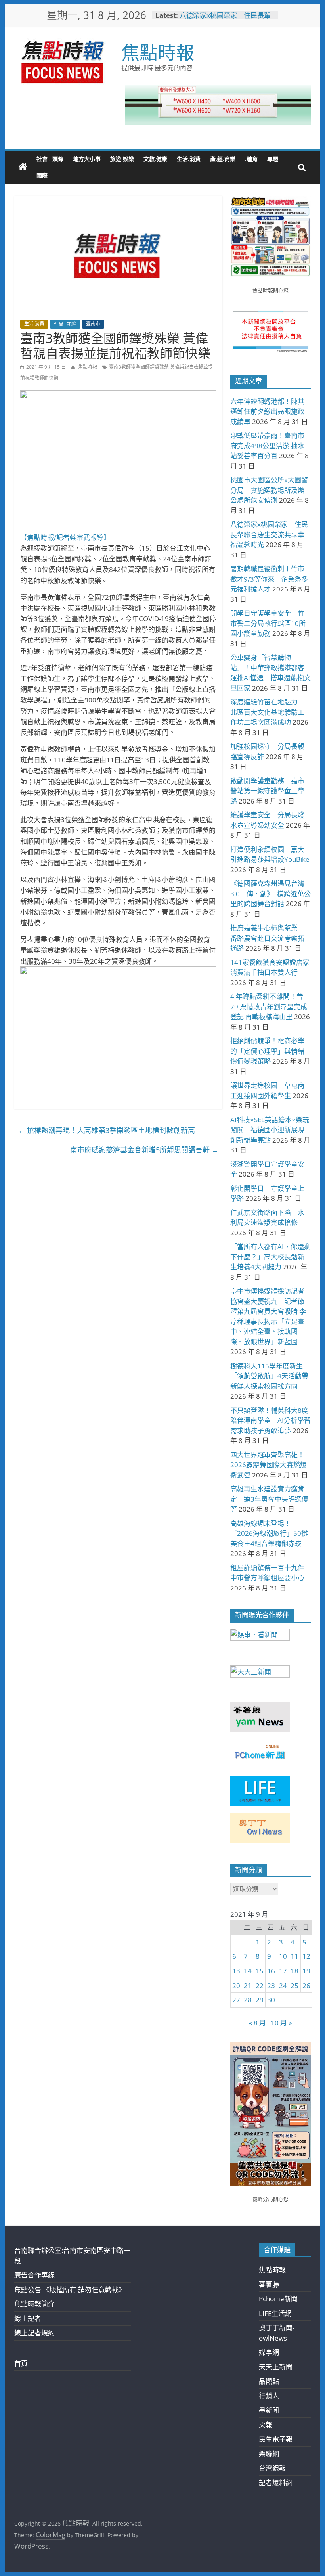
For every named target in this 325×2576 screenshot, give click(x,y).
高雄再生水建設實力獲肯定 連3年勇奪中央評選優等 (269, 1499)
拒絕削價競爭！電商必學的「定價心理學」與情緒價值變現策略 (267, 1051)
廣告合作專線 (34, 2275)
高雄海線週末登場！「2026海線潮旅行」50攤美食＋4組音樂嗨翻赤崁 (269, 1533)
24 (283, 1986)
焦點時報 (158, 52)
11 (294, 1956)
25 (294, 1986)
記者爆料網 (276, 2483)
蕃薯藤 (269, 2284)
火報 (266, 2425)
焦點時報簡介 (34, 2304)
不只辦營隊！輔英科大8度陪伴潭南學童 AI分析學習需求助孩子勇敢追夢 (271, 1420)
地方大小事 (87, 159)
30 (271, 2000)
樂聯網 (269, 2454)
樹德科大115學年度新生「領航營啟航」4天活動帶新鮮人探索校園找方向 (269, 1376)
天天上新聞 (276, 2367)
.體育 (251, 159)
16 (271, 1971)
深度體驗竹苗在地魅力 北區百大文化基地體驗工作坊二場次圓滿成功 (267, 712)
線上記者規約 (34, 2333)
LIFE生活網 (275, 2313)
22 (260, 1986)
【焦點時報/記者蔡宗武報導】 (65, 537)
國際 (42, 175)
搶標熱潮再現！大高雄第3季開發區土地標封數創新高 (107, 1130)
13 (236, 1971)
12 (306, 1956)
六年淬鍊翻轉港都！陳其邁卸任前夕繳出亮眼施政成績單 (267, 411)
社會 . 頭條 (50, 159)
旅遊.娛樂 (122, 159)
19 (306, 1971)
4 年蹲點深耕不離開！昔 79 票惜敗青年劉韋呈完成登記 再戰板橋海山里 (269, 1007)
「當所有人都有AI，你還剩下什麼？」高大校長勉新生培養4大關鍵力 (271, 1257)
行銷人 (269, 2396)
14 (248, 1971)
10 (283, 1956)
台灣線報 (272, 2468)
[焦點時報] (23, 167)
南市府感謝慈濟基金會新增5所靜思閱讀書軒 (144, 1150)
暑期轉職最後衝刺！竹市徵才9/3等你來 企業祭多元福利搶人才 (269, 579)
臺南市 (93, 324)
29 (260, 2000)
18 (294, 1971)
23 (271, 1986)
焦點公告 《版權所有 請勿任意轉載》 (70, 2290)
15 (260, 1971)
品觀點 (269, 2381)
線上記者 (28, 2319)
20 (236, 1986)
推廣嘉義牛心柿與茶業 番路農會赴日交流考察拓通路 (267, 938)
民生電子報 (276, 2439)
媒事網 (269, 2352)
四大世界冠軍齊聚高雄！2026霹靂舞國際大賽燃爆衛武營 (269, 1465)
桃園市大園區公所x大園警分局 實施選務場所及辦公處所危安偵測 (269, 490)
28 (248, 2000)
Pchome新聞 (278, 2299)
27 (236, 2000)
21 (248, 1986)
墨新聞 (269, 2410)
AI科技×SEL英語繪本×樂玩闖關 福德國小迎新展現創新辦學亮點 (270, 1130)
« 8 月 (257, 2023)
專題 (273, 159)
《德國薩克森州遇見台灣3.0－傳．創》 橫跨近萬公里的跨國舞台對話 (271, 894)
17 (283, 1971)
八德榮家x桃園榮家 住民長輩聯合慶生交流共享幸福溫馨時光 (227, 19)
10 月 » (281, 2023)
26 (306, 1986)
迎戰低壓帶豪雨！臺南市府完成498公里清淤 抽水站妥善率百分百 (267, 446)
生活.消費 (189, 159)
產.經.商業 (223, 159)
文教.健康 (155, 159)
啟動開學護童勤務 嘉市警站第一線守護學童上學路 (267, 791)
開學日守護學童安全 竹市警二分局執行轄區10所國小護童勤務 (268, 623)
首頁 (21, 2363)
